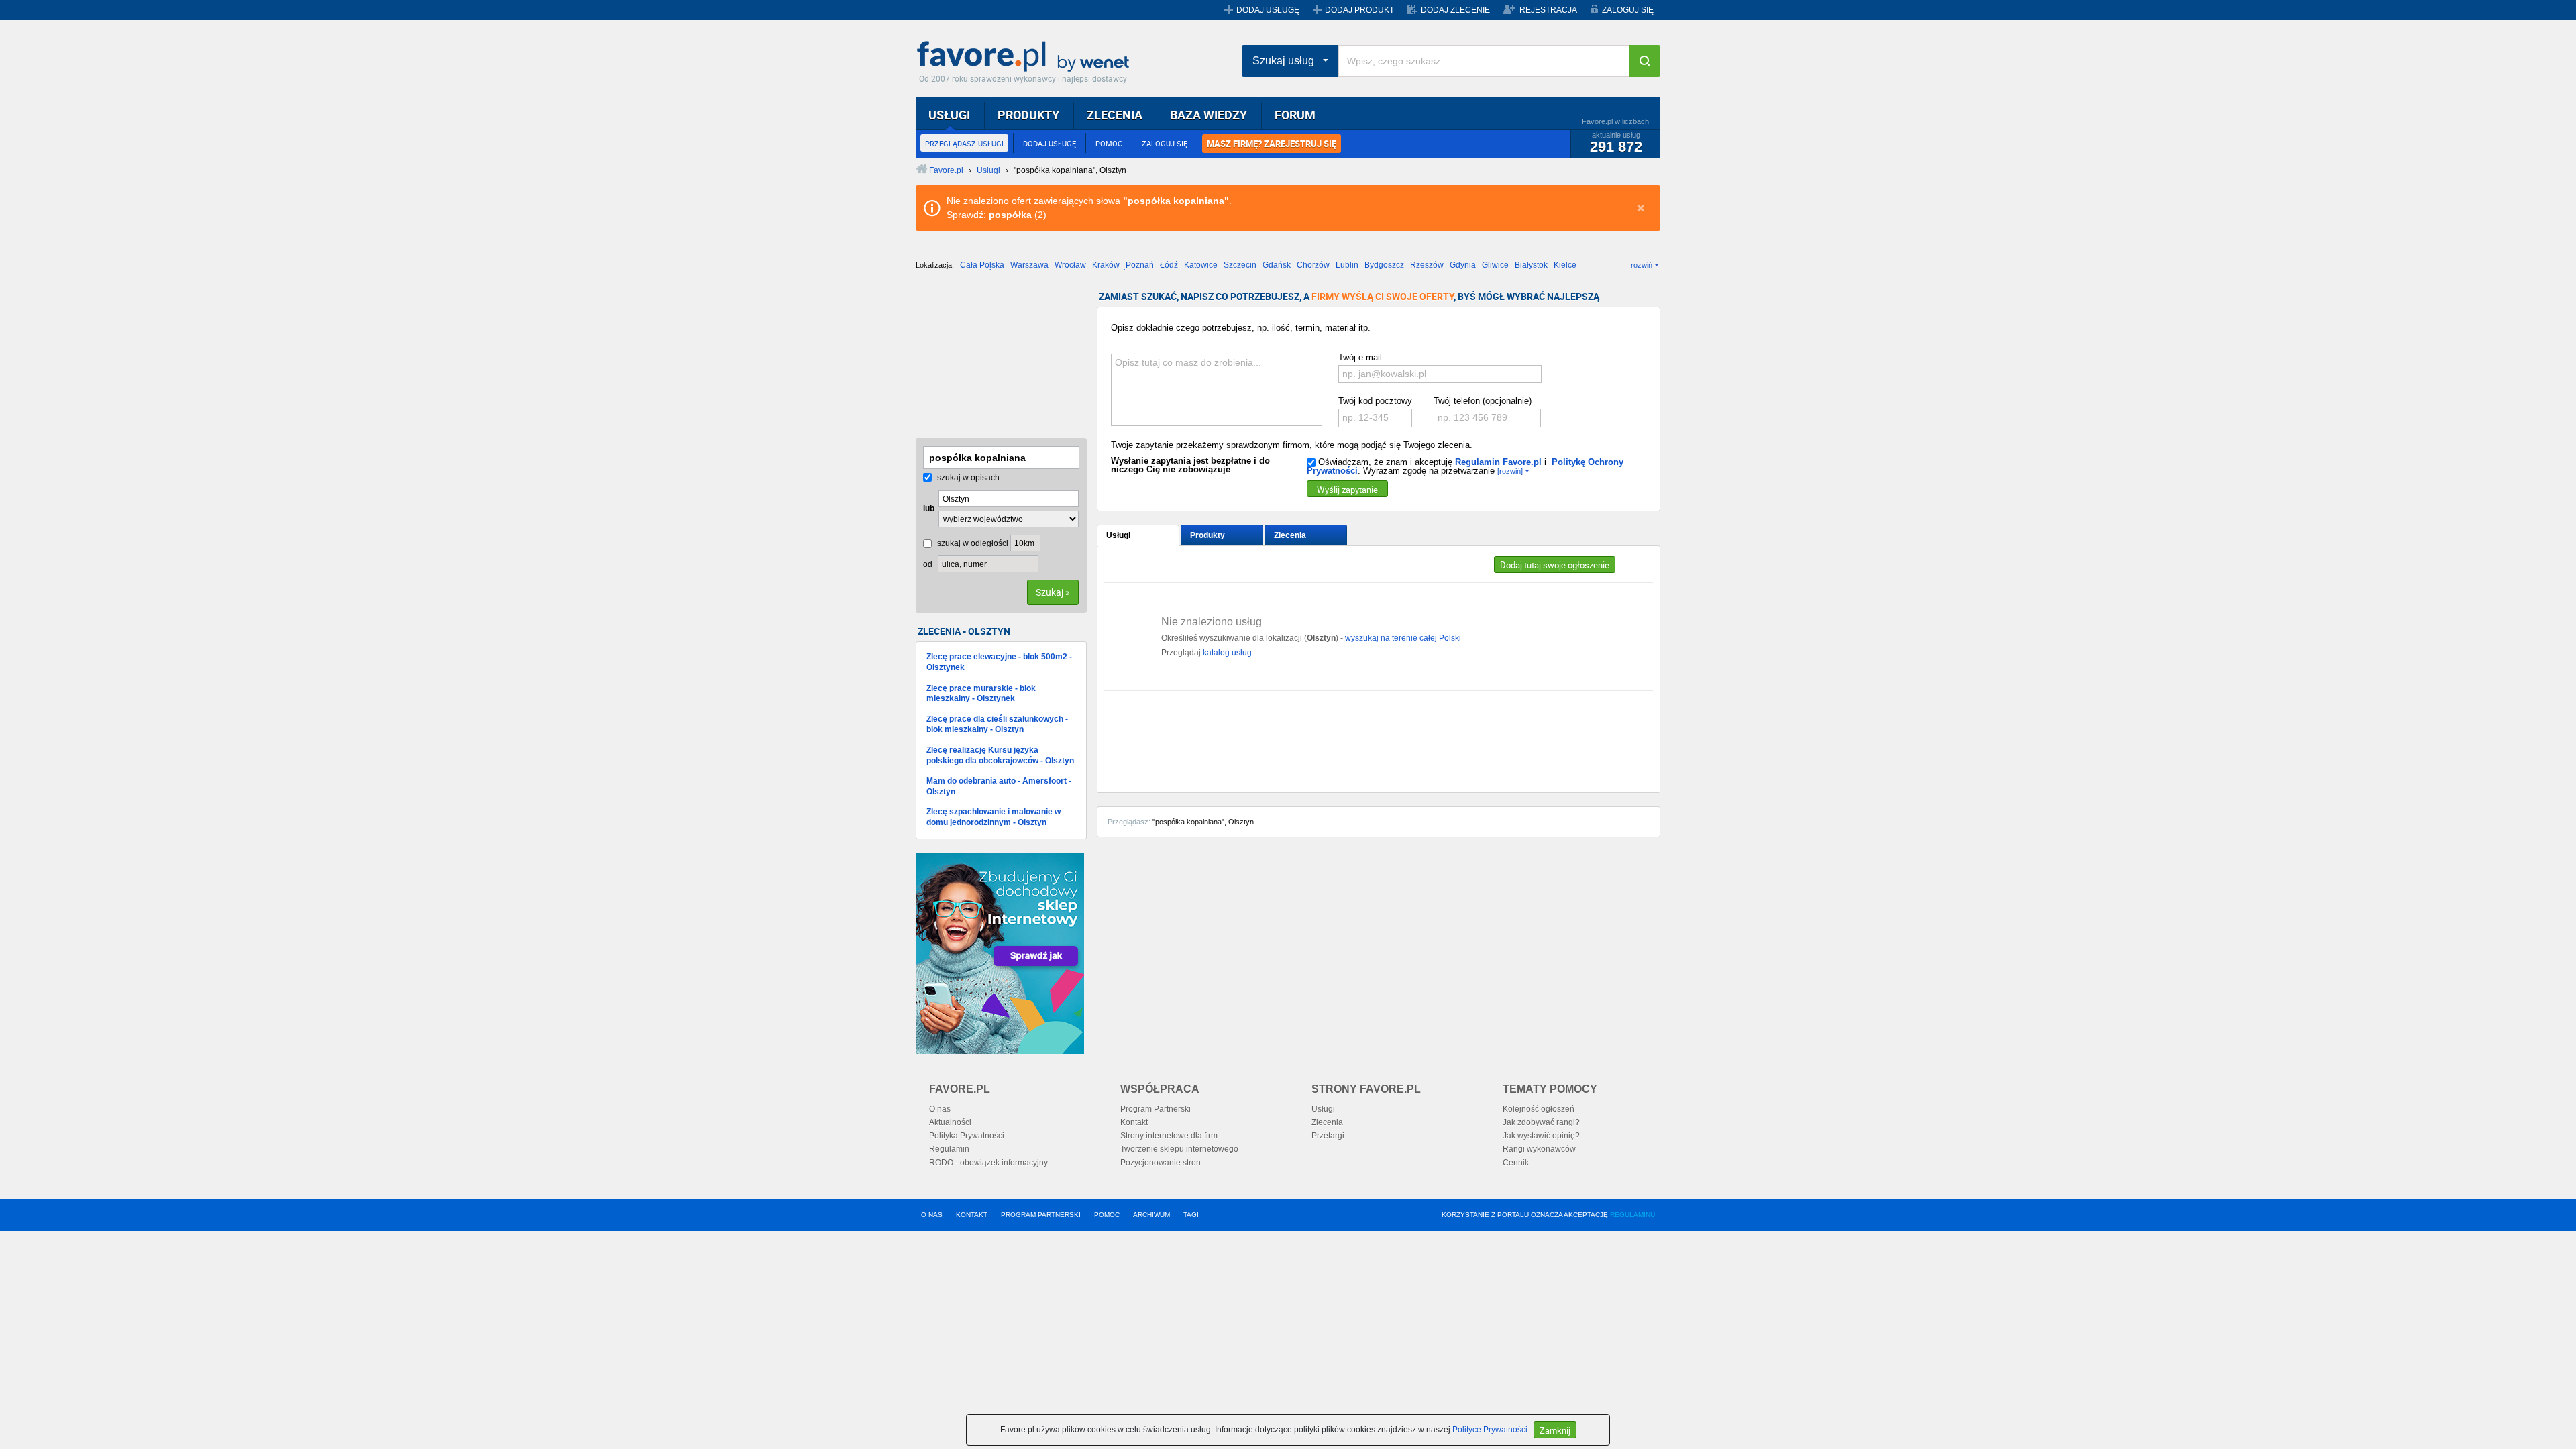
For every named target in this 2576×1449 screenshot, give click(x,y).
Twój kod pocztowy (1375, 401)
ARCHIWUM (1151, 1215)
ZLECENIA (1115, 115)
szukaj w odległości (972, 543)
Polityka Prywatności (967, 1136)
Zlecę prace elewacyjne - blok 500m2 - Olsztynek (999, 662)
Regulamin (949, 1149)
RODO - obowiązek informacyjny (988, 1163)
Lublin (1347, 265)
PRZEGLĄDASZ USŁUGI (964, 143)
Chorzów (1313, 265)
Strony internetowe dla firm (1169, 1136)
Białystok (1531, 265)
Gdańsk (1277, 265)
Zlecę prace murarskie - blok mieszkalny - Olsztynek (981, 694)
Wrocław (1070, 265)
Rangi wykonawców (1539, 1149)
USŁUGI (949, 115)
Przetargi (1328, 1136)
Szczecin (1240, 265)
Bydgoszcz (1384, 265)
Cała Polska (982, 265)
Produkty (1207, 535)
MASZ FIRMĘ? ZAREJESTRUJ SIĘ (1272, 144)
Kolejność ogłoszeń (1539, 1109)
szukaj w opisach (967, 478)
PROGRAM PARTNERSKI (1041, 1215)
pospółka (1010, 215)
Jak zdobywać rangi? (1541, 1122)
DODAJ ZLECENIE (1455, 10)
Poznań (1140, 265)
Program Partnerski (1156, 1109)
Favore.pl (1026, 57)
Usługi (1118, 535)
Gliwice (1495, 265)
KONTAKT (972, 1215)
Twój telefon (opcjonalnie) (1483, 401)
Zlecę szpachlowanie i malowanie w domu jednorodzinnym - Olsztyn (994, 817)
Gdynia (1463, 265)
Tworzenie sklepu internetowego (1179, 1149)
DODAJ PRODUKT (1359, 10)
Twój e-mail (1360, 357)
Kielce (1565, 265)
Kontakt (1134, 1122)
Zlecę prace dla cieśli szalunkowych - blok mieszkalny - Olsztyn (997, 724)
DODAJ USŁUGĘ (1268, 10)
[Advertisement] (983, 359)
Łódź (1169, 265)
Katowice (1201, 265)
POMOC (1109, 143)
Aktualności (950, 1122)
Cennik (1516, 1163)
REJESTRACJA (1548, 10)
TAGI (1191, 1215)
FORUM (1295, 115)
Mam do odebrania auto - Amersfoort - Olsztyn (999, 786)
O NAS (932, 1215)
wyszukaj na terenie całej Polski (1403, 638)
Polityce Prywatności (1490, 1430)
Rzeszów (1427, 265)
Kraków (1106, 265)
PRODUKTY (1028, 115)
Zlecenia (1290, 535)
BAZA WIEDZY (1209, 115)
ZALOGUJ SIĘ (1628, 10)
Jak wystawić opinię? (1541, 1136)
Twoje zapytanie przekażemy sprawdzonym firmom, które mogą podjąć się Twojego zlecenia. (1292, 445)
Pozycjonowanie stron (1161, 1163)
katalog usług (1227, 653)
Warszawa (1029, 265)
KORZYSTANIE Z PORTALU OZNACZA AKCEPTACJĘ (1548, 1215)
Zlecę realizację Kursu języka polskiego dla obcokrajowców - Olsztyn (1000, 755)
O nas (940, 1109)
